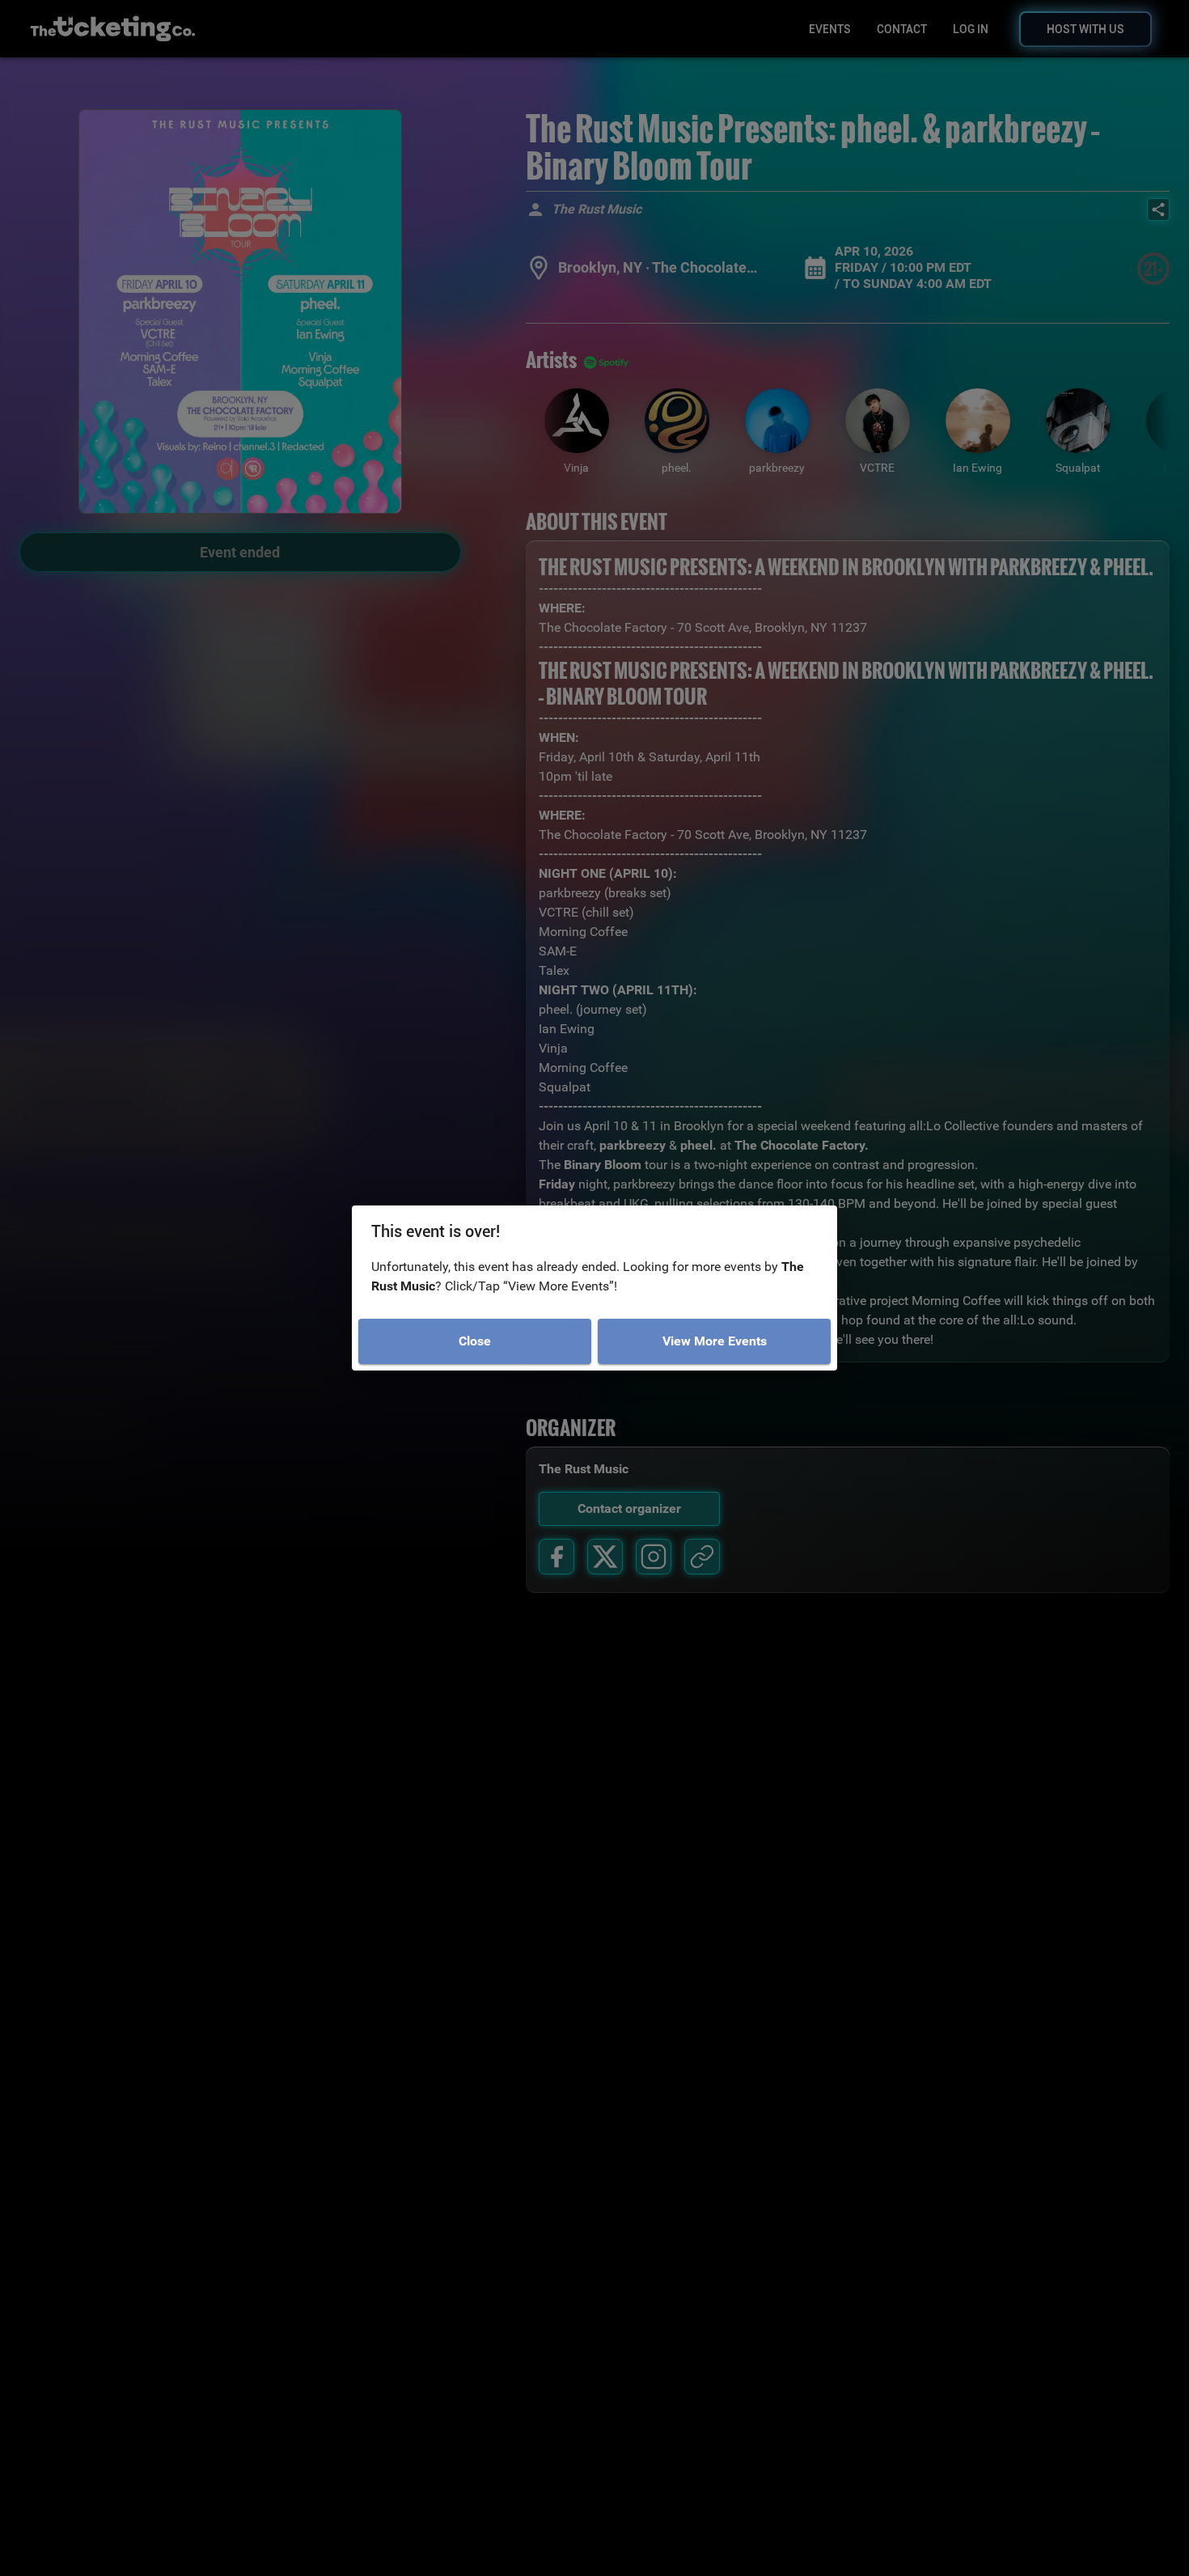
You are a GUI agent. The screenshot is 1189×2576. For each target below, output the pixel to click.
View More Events (715, 1341)
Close (475, 1341)
